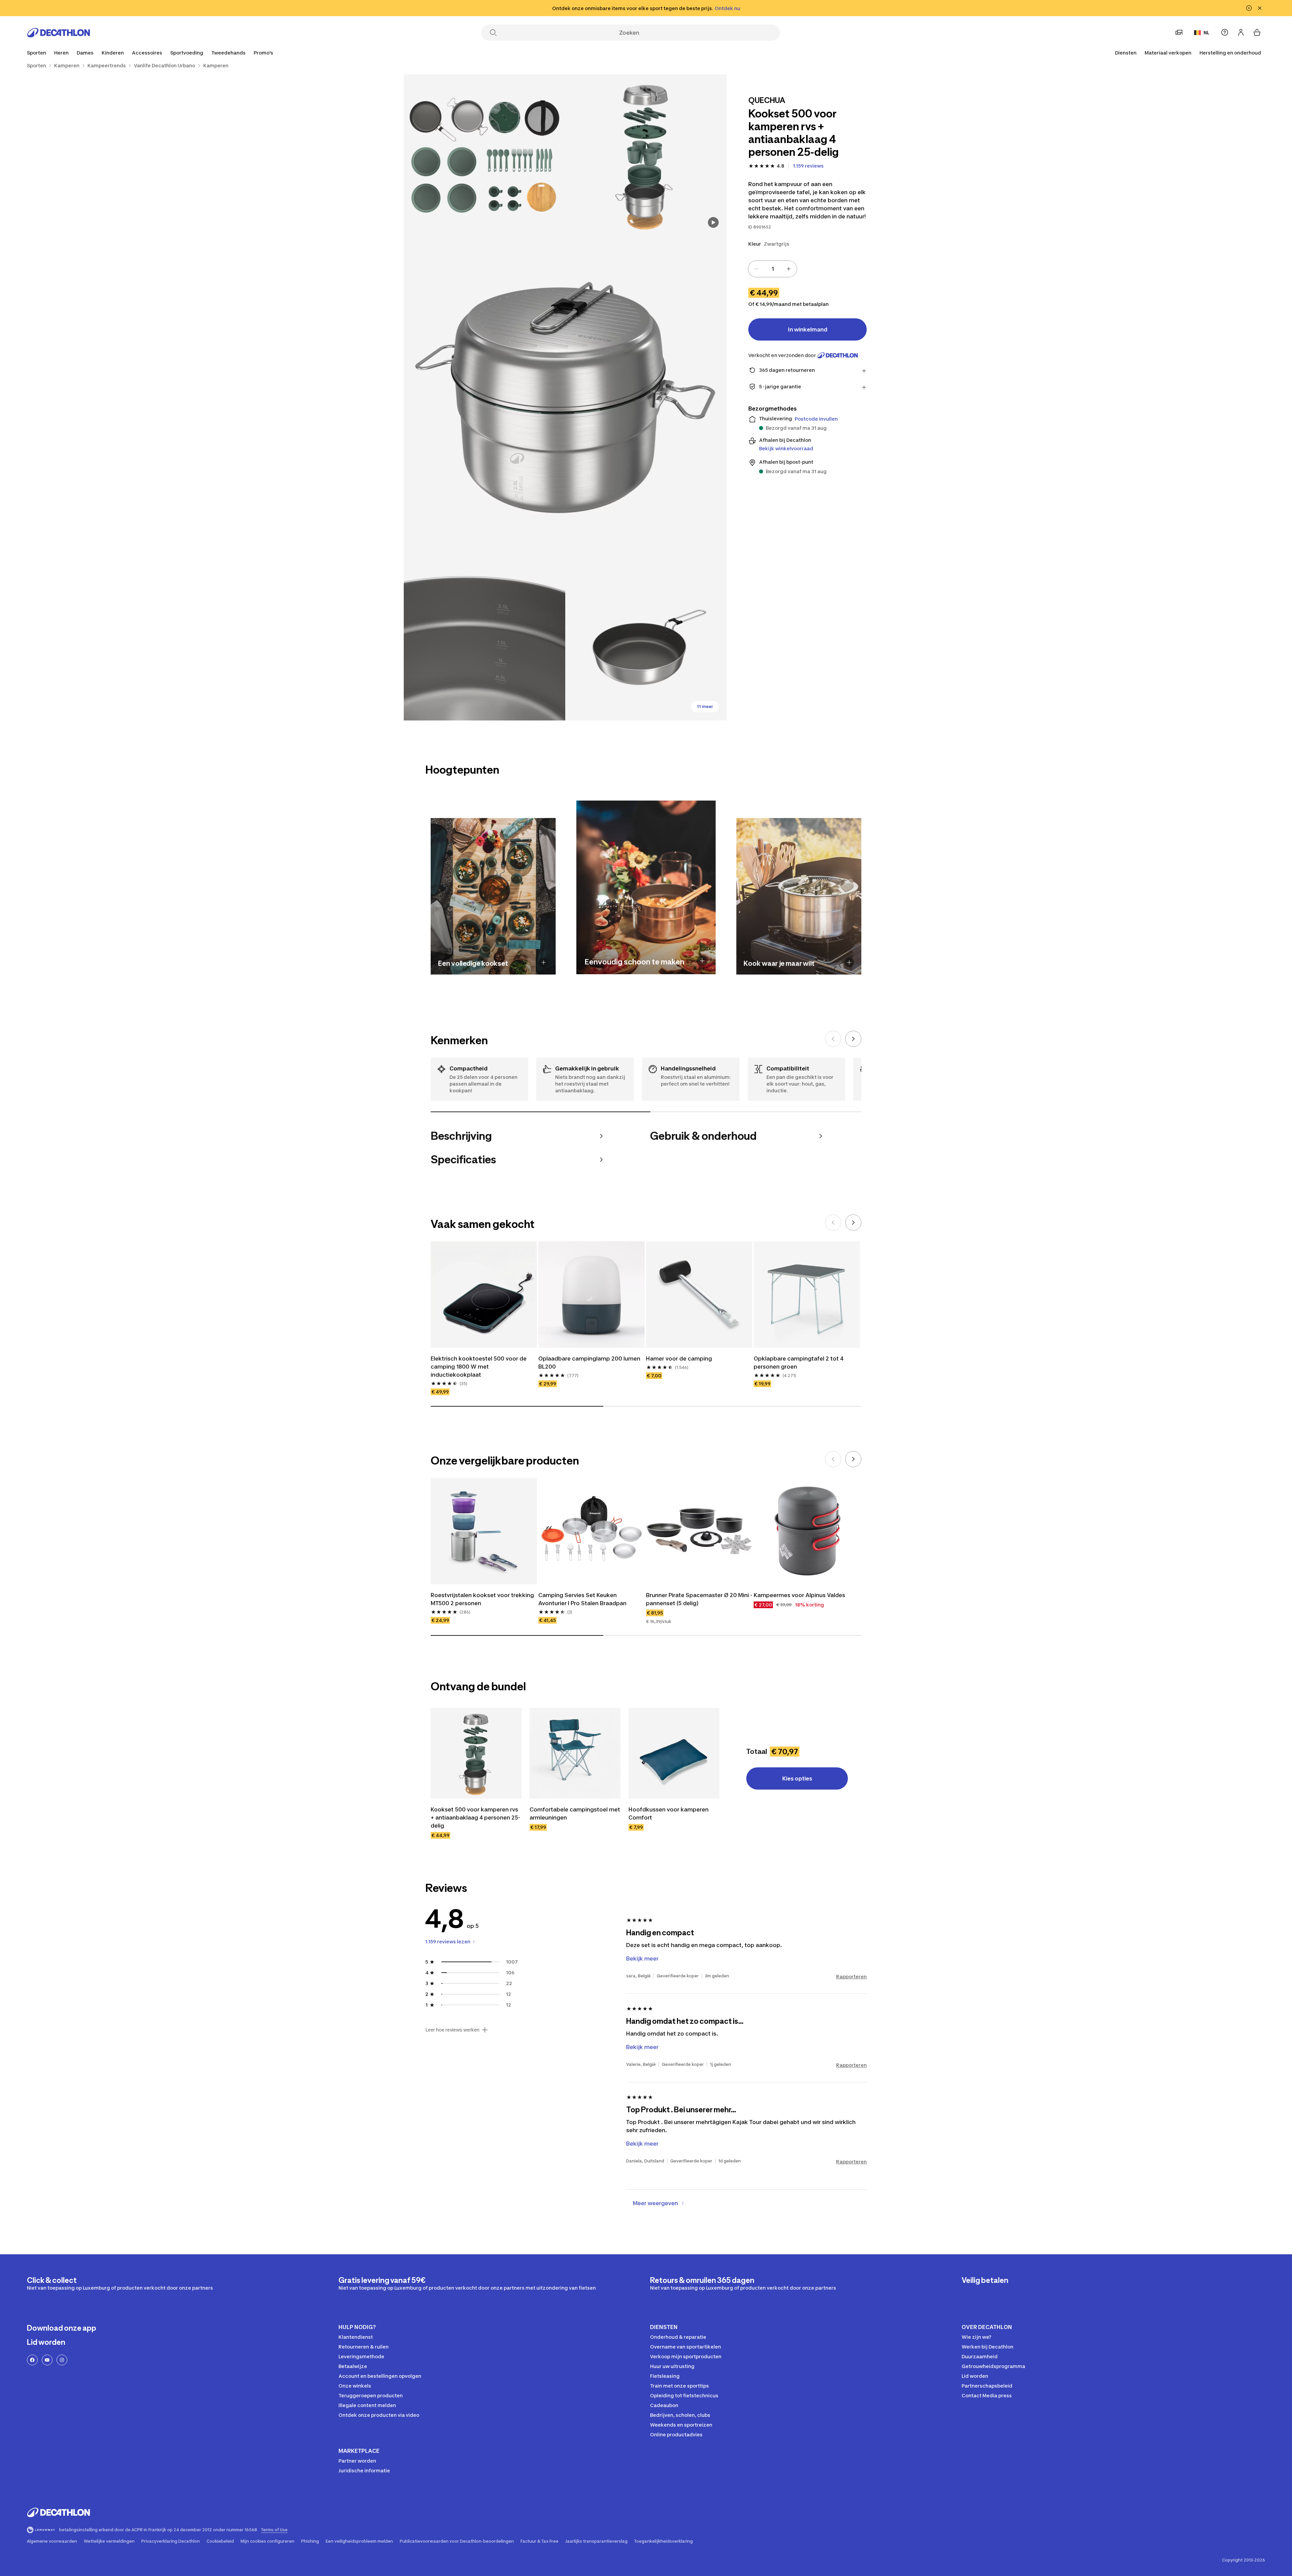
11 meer (705, 707)
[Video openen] (713, 222)
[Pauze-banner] (1249, 8)
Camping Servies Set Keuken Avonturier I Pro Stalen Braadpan (582, 1599)
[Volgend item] (853, 1039)
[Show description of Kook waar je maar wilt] (849, 962)
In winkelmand (808, 329)
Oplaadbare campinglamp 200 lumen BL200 (589, 1363)
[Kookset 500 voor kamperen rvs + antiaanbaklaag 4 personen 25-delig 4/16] (485, 640)
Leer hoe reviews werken (452, 2030)
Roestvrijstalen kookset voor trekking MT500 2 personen (482, 1599)
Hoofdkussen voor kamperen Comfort (669, 1813)
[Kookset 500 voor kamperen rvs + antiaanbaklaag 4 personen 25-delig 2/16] (485, 155)
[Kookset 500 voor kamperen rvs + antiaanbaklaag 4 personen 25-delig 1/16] (646, 155)
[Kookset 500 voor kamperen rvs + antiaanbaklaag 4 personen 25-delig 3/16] (565, 397)
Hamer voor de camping (679, 1358)
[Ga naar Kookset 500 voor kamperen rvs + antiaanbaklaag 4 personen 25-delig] (476, 1753)
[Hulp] (1225, 32)
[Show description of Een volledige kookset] (544, 962)
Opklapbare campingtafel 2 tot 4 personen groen (799, 1363)
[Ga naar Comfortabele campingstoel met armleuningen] (575, 1753)
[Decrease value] (756, 269)
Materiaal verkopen (1168, 53)
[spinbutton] (773, 269)
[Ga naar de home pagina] (59, 33)
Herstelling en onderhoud (1230, 53)
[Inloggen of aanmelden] (1241, 32)
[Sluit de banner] (1260, 8)
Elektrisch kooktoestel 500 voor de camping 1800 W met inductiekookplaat (479, 1367)
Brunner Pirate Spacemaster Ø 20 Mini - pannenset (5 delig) (699, 1599)
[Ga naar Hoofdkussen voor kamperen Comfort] (674, 1753)
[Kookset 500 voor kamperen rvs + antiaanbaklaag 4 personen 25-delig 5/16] (646, 640)
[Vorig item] (833, 1039)
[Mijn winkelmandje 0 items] (1257, 32)
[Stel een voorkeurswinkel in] (1179, 32)
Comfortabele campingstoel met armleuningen (575, 1813)
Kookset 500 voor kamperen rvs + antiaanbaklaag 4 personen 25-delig (475, 1818)
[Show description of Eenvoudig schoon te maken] (702, 961)
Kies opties (797, 1778)
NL (1207, 32)
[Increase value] (789, 269)
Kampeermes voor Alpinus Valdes (799, 1595)
